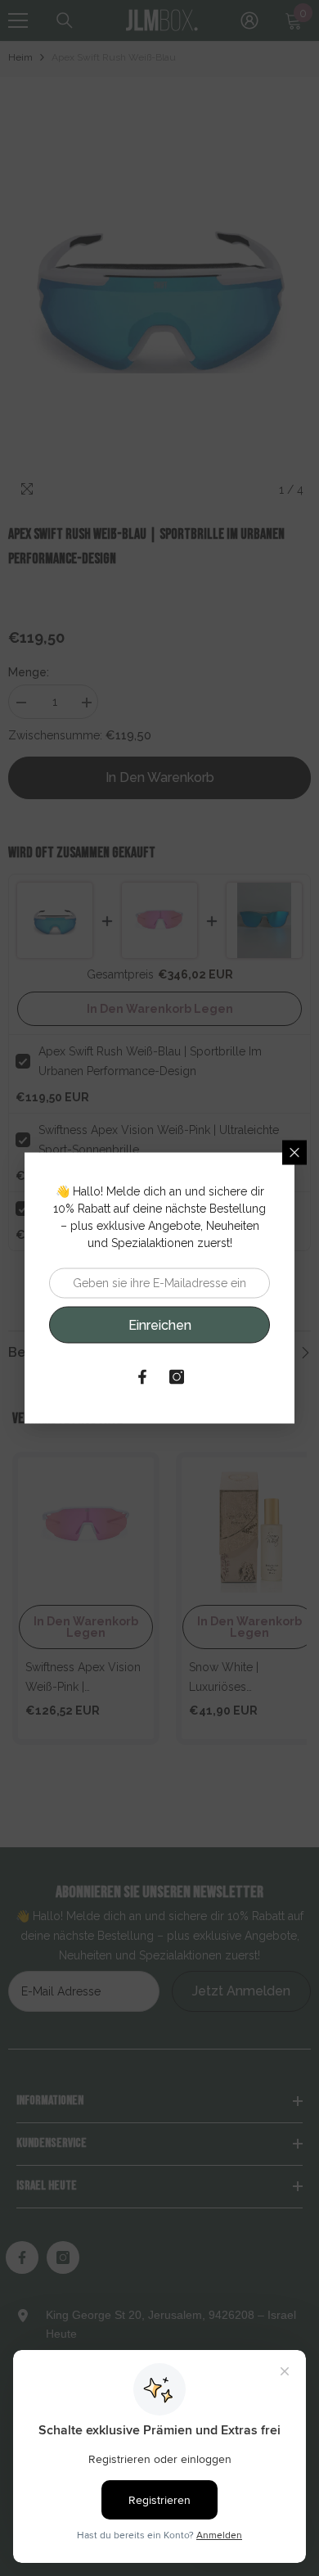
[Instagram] (177, 1377)
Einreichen (160, 1324)
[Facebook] (142, 1377)
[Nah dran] (294, 1153)
